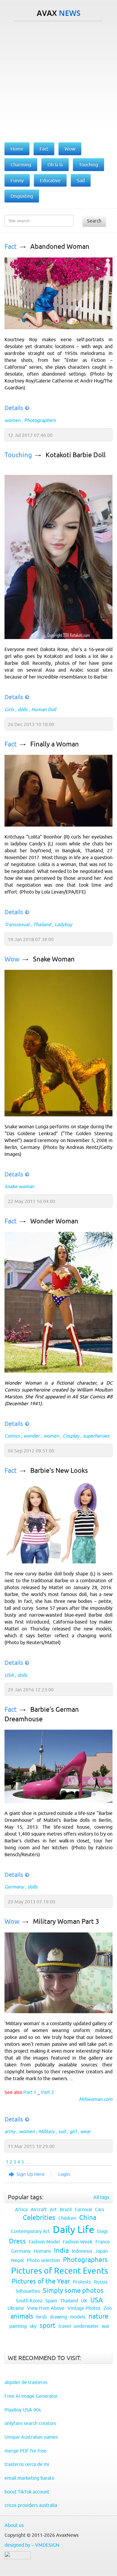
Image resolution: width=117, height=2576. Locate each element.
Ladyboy (63, 924)
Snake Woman (54, 959)
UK (84, 2301)
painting (18, 2326)
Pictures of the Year (41, 2281)
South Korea (29, 2301)
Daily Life (73, 2229)
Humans (42, 2251)
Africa (21, 2209)
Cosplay (71, 1436)
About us (14, 2525)
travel (65, 2326)
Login (64, 2174)
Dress (17, 2241)
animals (22, 2316)
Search (94, 221)
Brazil (66, 2209)
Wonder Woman (54, 1221)
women (12, 420)
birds (42, 2317)
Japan (101, 2251)
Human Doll (44, 709)
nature (98, 2316)
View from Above (46, 2308)
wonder (31, 1436)
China (88, 2218)
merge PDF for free (25, 2451)
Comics (12, 1436)
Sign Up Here (31, 2174)
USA (9, 1675)
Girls (9, 709)
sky (33, 2326)
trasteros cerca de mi (27, 2464)
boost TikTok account (27, 2492)
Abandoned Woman (60, 247)
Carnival (83, 2209)
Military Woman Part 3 (66, 1922)
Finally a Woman (55, 744)
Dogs (103, 2231)
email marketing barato (29, 2478)
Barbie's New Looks (59, 1471)
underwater (86, 2326)
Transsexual (17, 924)
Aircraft (39, 2209)
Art (53, 2209)
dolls (23, 709)
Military (46, 2131)
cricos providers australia (31, 2505)
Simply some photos (73, 2291)
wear (85, 2131)
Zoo (108, 2308)
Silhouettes (28, 2291)
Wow (12, 959)
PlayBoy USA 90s (23, 2410)
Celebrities (39, 2218)
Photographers (40, 420)
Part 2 (48, 2092)
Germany (14, 1887)
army (10, 2131)
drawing (58, 2317)
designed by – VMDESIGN (32, 2545)
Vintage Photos (84, 2308)
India (61, 2250)
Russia (101, 2282)
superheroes (96, 1436)
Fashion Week (78, 2242)
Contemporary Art (30, 2231)
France (103, 2242)
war (106, 2326)
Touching (18, 455)
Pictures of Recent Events (60, 2271)
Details (14, 408)
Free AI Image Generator (31, 2396)
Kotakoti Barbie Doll (76, 455)
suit (62, 2131)
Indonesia (82, 2251)
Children (67, 2218)
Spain (51, 2301)
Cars (99, 2209)
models (78, 2317)
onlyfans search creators (30, 2423)
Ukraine (16, 2308)
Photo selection (43, 2260)
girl (73, 2131)
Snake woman (19, 1186)
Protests (82, 2282)
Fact (11, 247)
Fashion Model (44, 2242)
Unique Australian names (31, 2437)
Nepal (17, 2260)
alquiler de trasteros (26, 2382)
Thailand (42, 924)
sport (48, 2326)
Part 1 (30, 2092)
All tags (101, 2197)
